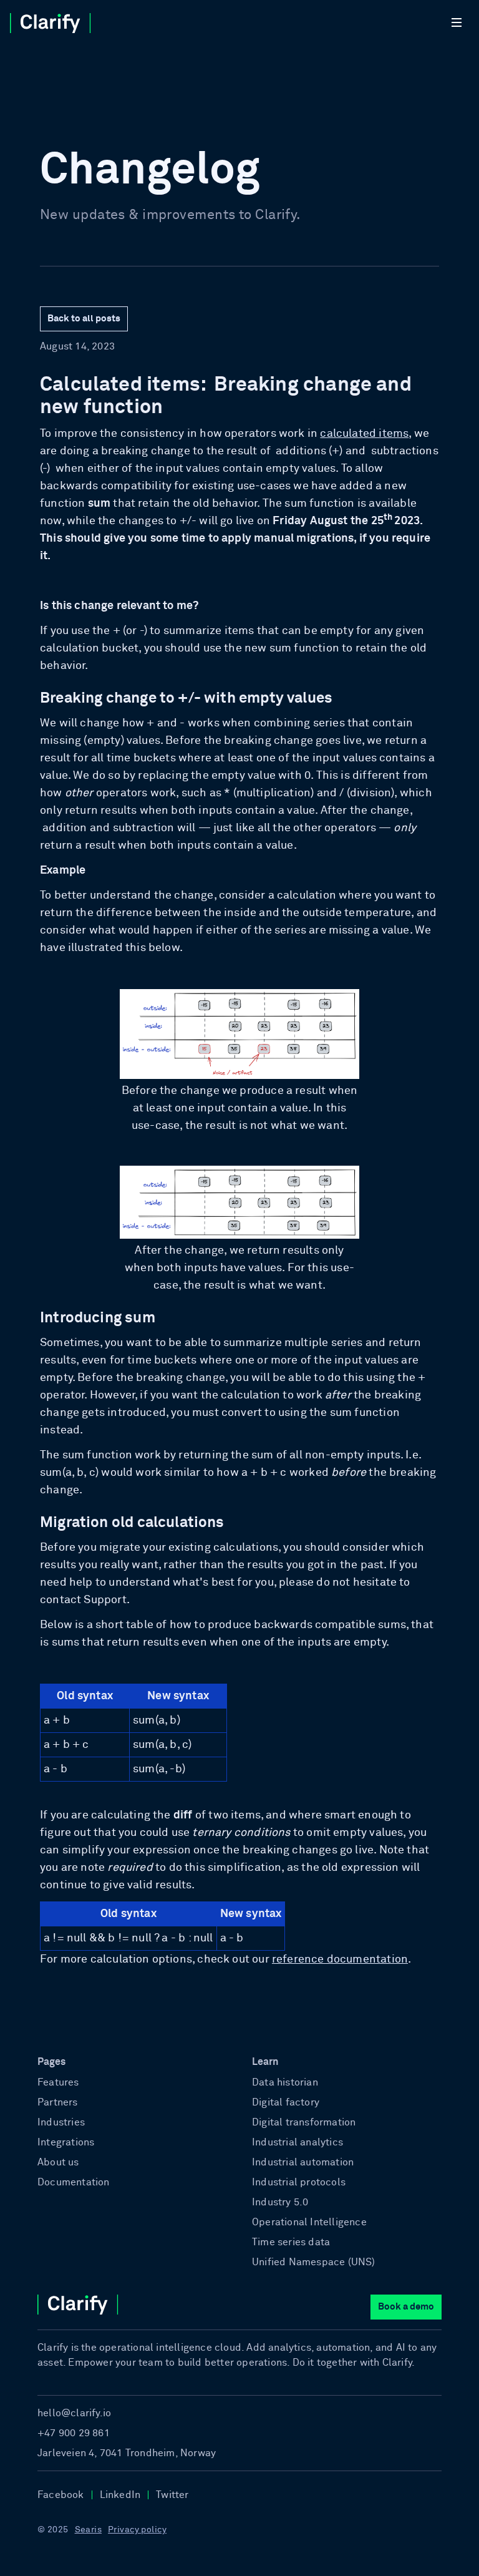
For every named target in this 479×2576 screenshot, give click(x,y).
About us (58, 2162)
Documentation (74, 2182)
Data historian (285, 2082)
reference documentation (340, 1959)
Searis (89, 2530)
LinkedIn (120, 2495)
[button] (459, 22)
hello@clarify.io (74, 2413)
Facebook (61, 2495)
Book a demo (406, 2307)
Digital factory (286, 2102)
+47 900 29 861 (74, 2433)
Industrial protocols (299, 2182)
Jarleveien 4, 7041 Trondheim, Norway (127, 2453)
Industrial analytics (298, 2142)
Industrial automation (303, 2162)
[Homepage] (66, 22)
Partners (58, 2102)
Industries (61, 2122)
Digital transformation (304, 2122)
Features (58, 2082)
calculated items (364, 434)
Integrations (66, 2142)
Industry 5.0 (280, 2202)
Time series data (291, 2242)
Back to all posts (84, 319)
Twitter (172, 2495)
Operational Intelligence (309, 2222)
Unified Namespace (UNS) (314, 2262)
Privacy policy (137, 2530)
